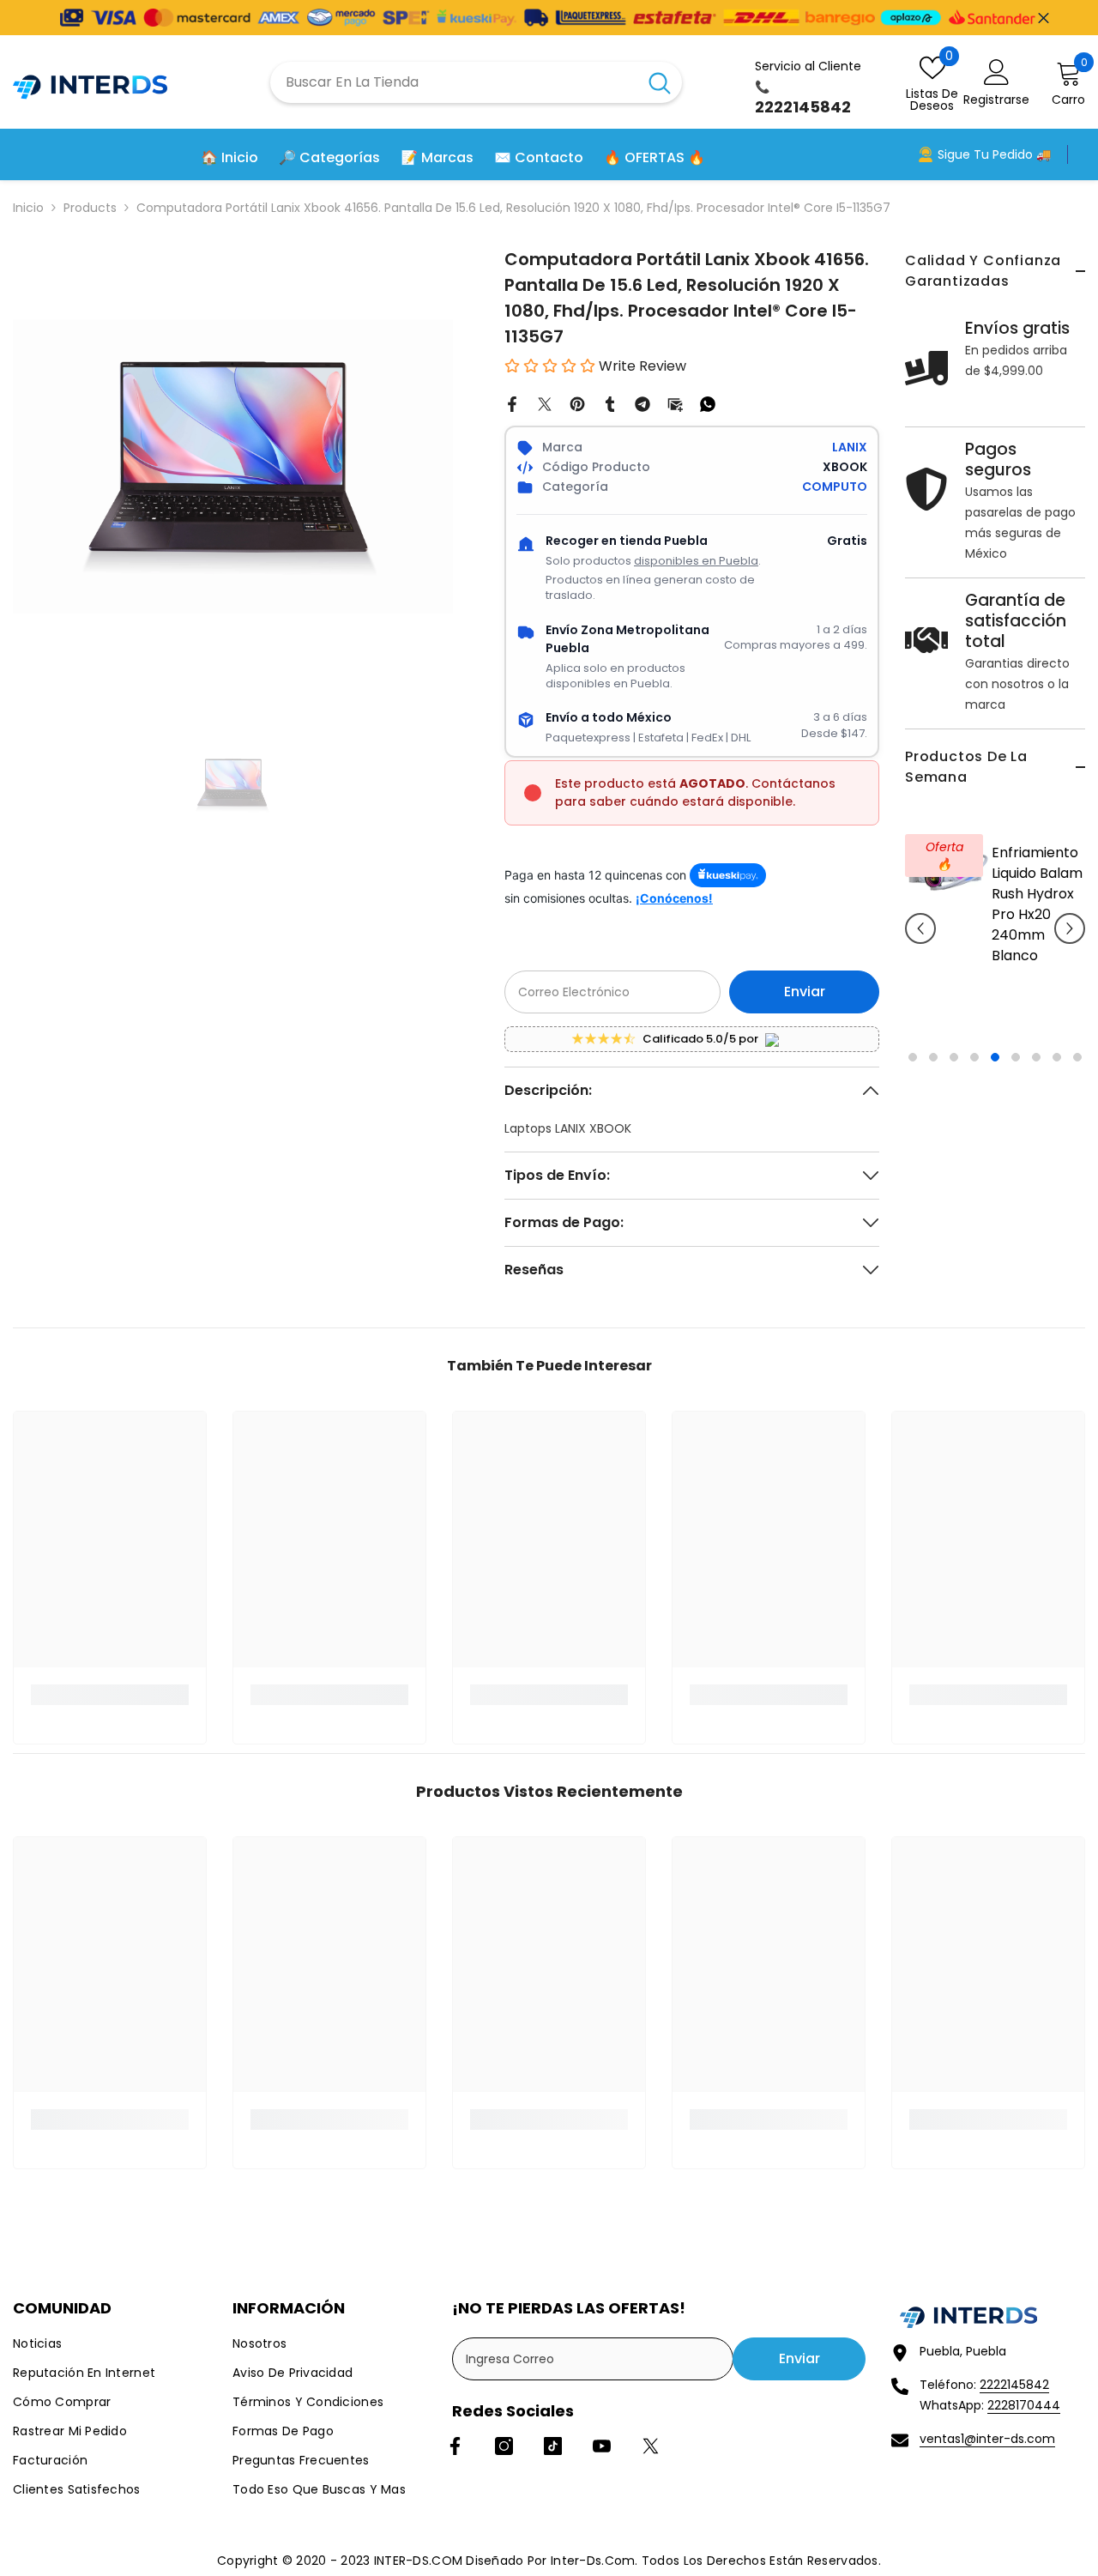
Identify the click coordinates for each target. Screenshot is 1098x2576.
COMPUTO (835, 487)
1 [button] (913, 1057)
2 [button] (933, 1057)
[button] (920, 928)
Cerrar (1044, 18)
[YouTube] (602, 2446)
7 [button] (1036, 1057)
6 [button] (1016, 1057)
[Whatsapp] (708, 403)
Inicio (28, 208)
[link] (110, 1695)
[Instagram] (504, 2446)
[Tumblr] (610, 403)
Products (90, 208)
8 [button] (1057, 1057)
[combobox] (454, 82)
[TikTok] (553, 2446)
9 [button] (1077, 1057)
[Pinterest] (577, 403)
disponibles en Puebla (696, 561)
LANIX (850, 447)
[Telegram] (643, 403)
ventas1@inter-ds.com (987, 2439)
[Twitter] (545, 403)
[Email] (675, 403)
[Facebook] (512, 403)
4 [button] (974, 1057)
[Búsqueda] (476, 82)
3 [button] (954, 1057)
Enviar (805, 992)
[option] (995, 941)
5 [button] (995, 1057)
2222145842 (1014, 2385)
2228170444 (1024, 2405)
